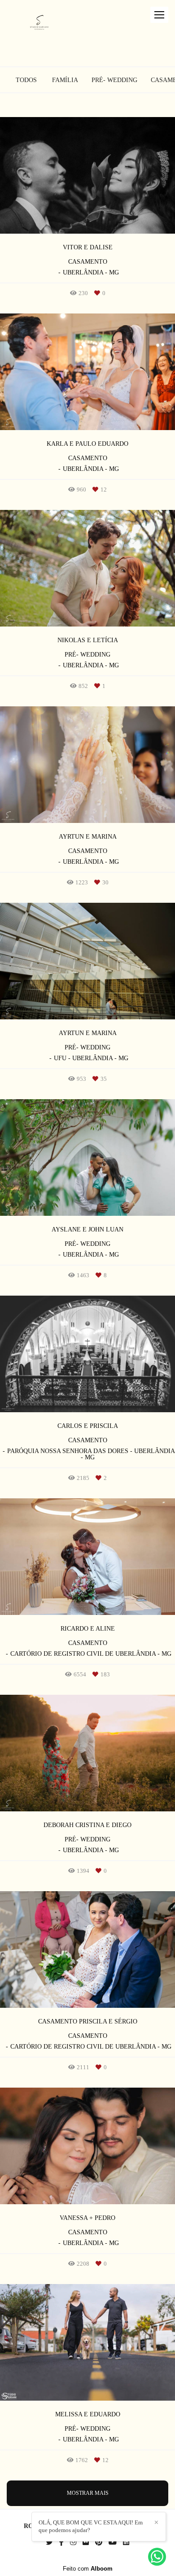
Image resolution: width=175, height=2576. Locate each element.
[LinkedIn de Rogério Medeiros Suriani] (126, 2542)
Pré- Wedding (114, 80)
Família (65, 80)
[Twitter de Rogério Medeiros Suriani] (49, 2542)
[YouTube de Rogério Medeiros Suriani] (113, 2542)
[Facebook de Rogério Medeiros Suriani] (61, 2542)
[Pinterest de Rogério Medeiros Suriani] (99, 2542)
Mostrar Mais (88, 2493)
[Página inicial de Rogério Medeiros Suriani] (39, 24)
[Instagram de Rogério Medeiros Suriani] (73, 2542)
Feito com (88, 2569)
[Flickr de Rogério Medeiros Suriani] (86, 2542)
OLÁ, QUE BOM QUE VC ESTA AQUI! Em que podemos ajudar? (91, 2526)
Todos (26, 80)
